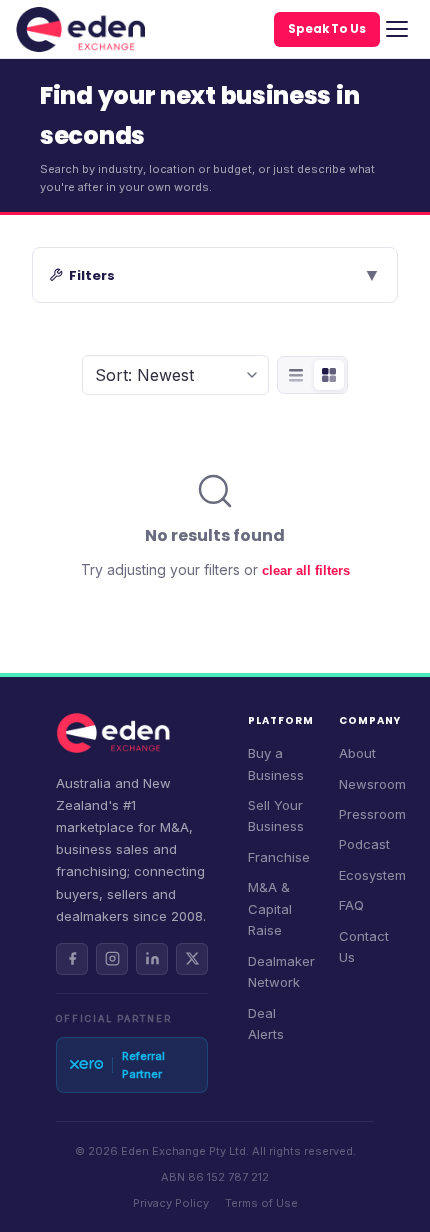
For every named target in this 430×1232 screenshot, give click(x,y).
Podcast (364, 844)
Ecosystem (372, 875)
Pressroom (372, 814)
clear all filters (306, 570)
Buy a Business (276, 763)
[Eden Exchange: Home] (80, 29)
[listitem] (72, 959)
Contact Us (364, 946)
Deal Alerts (266, 1023)
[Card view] (329, 375)
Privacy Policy (171, 1203)
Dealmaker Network (281, 971)
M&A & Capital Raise (270, 908)
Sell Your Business (276, 815)
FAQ (351, 905)
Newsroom (372, 784)
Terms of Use (261, 1203)
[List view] (296, 375)
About (357, 753)
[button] (215, 275)
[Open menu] (397, 29)
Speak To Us (327, 29)
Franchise (279, 857)
